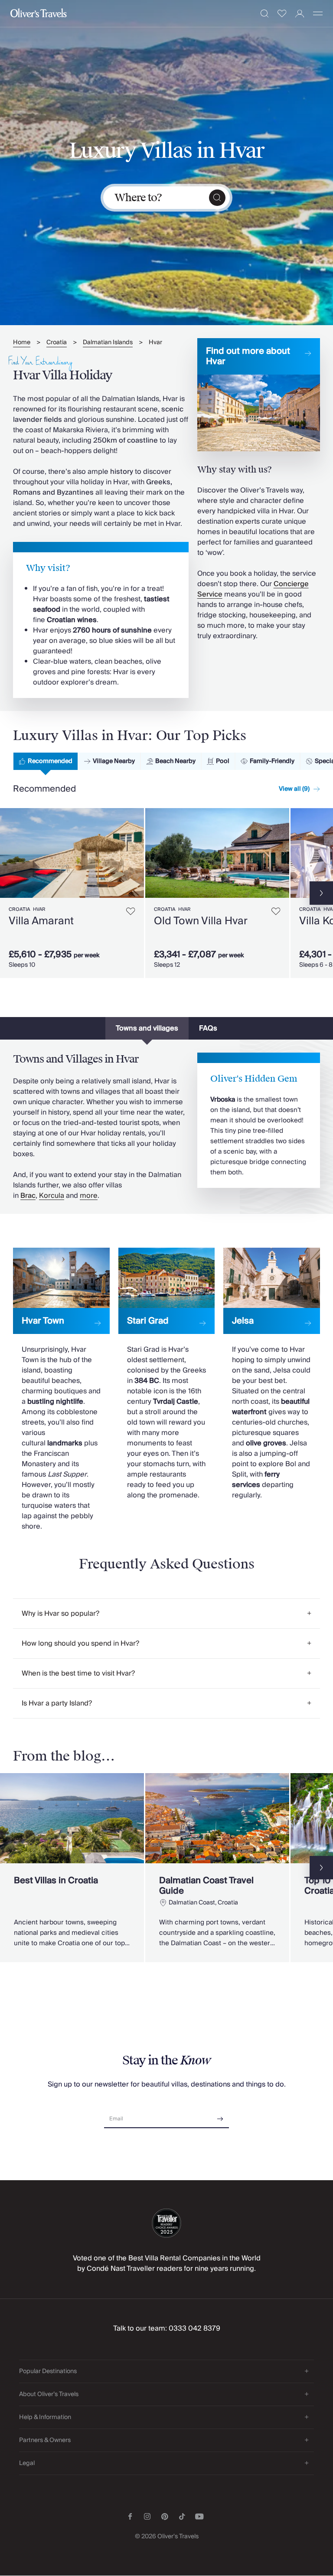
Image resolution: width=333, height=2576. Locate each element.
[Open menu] (318, 13)
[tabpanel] (166, 892)
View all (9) (294, 789)
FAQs (208, 1028)
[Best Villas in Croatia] (72, 1868)
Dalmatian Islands (108, 343)
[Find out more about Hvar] (259, 395)
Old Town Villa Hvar (201, 921)
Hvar (155, 343)
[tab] (46, 761)
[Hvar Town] (61, 1390)
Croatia (57, 343)
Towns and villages (147, 1028)
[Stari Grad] (167, 1374)
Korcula (52, 1196)
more (89, 1196)
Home (22, 343)
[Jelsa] (272, 1374)
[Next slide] (137, 853)
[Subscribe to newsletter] (220, 2116)
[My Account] (300, 14)
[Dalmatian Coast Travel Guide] (217, 1868)
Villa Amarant (41, 921)
